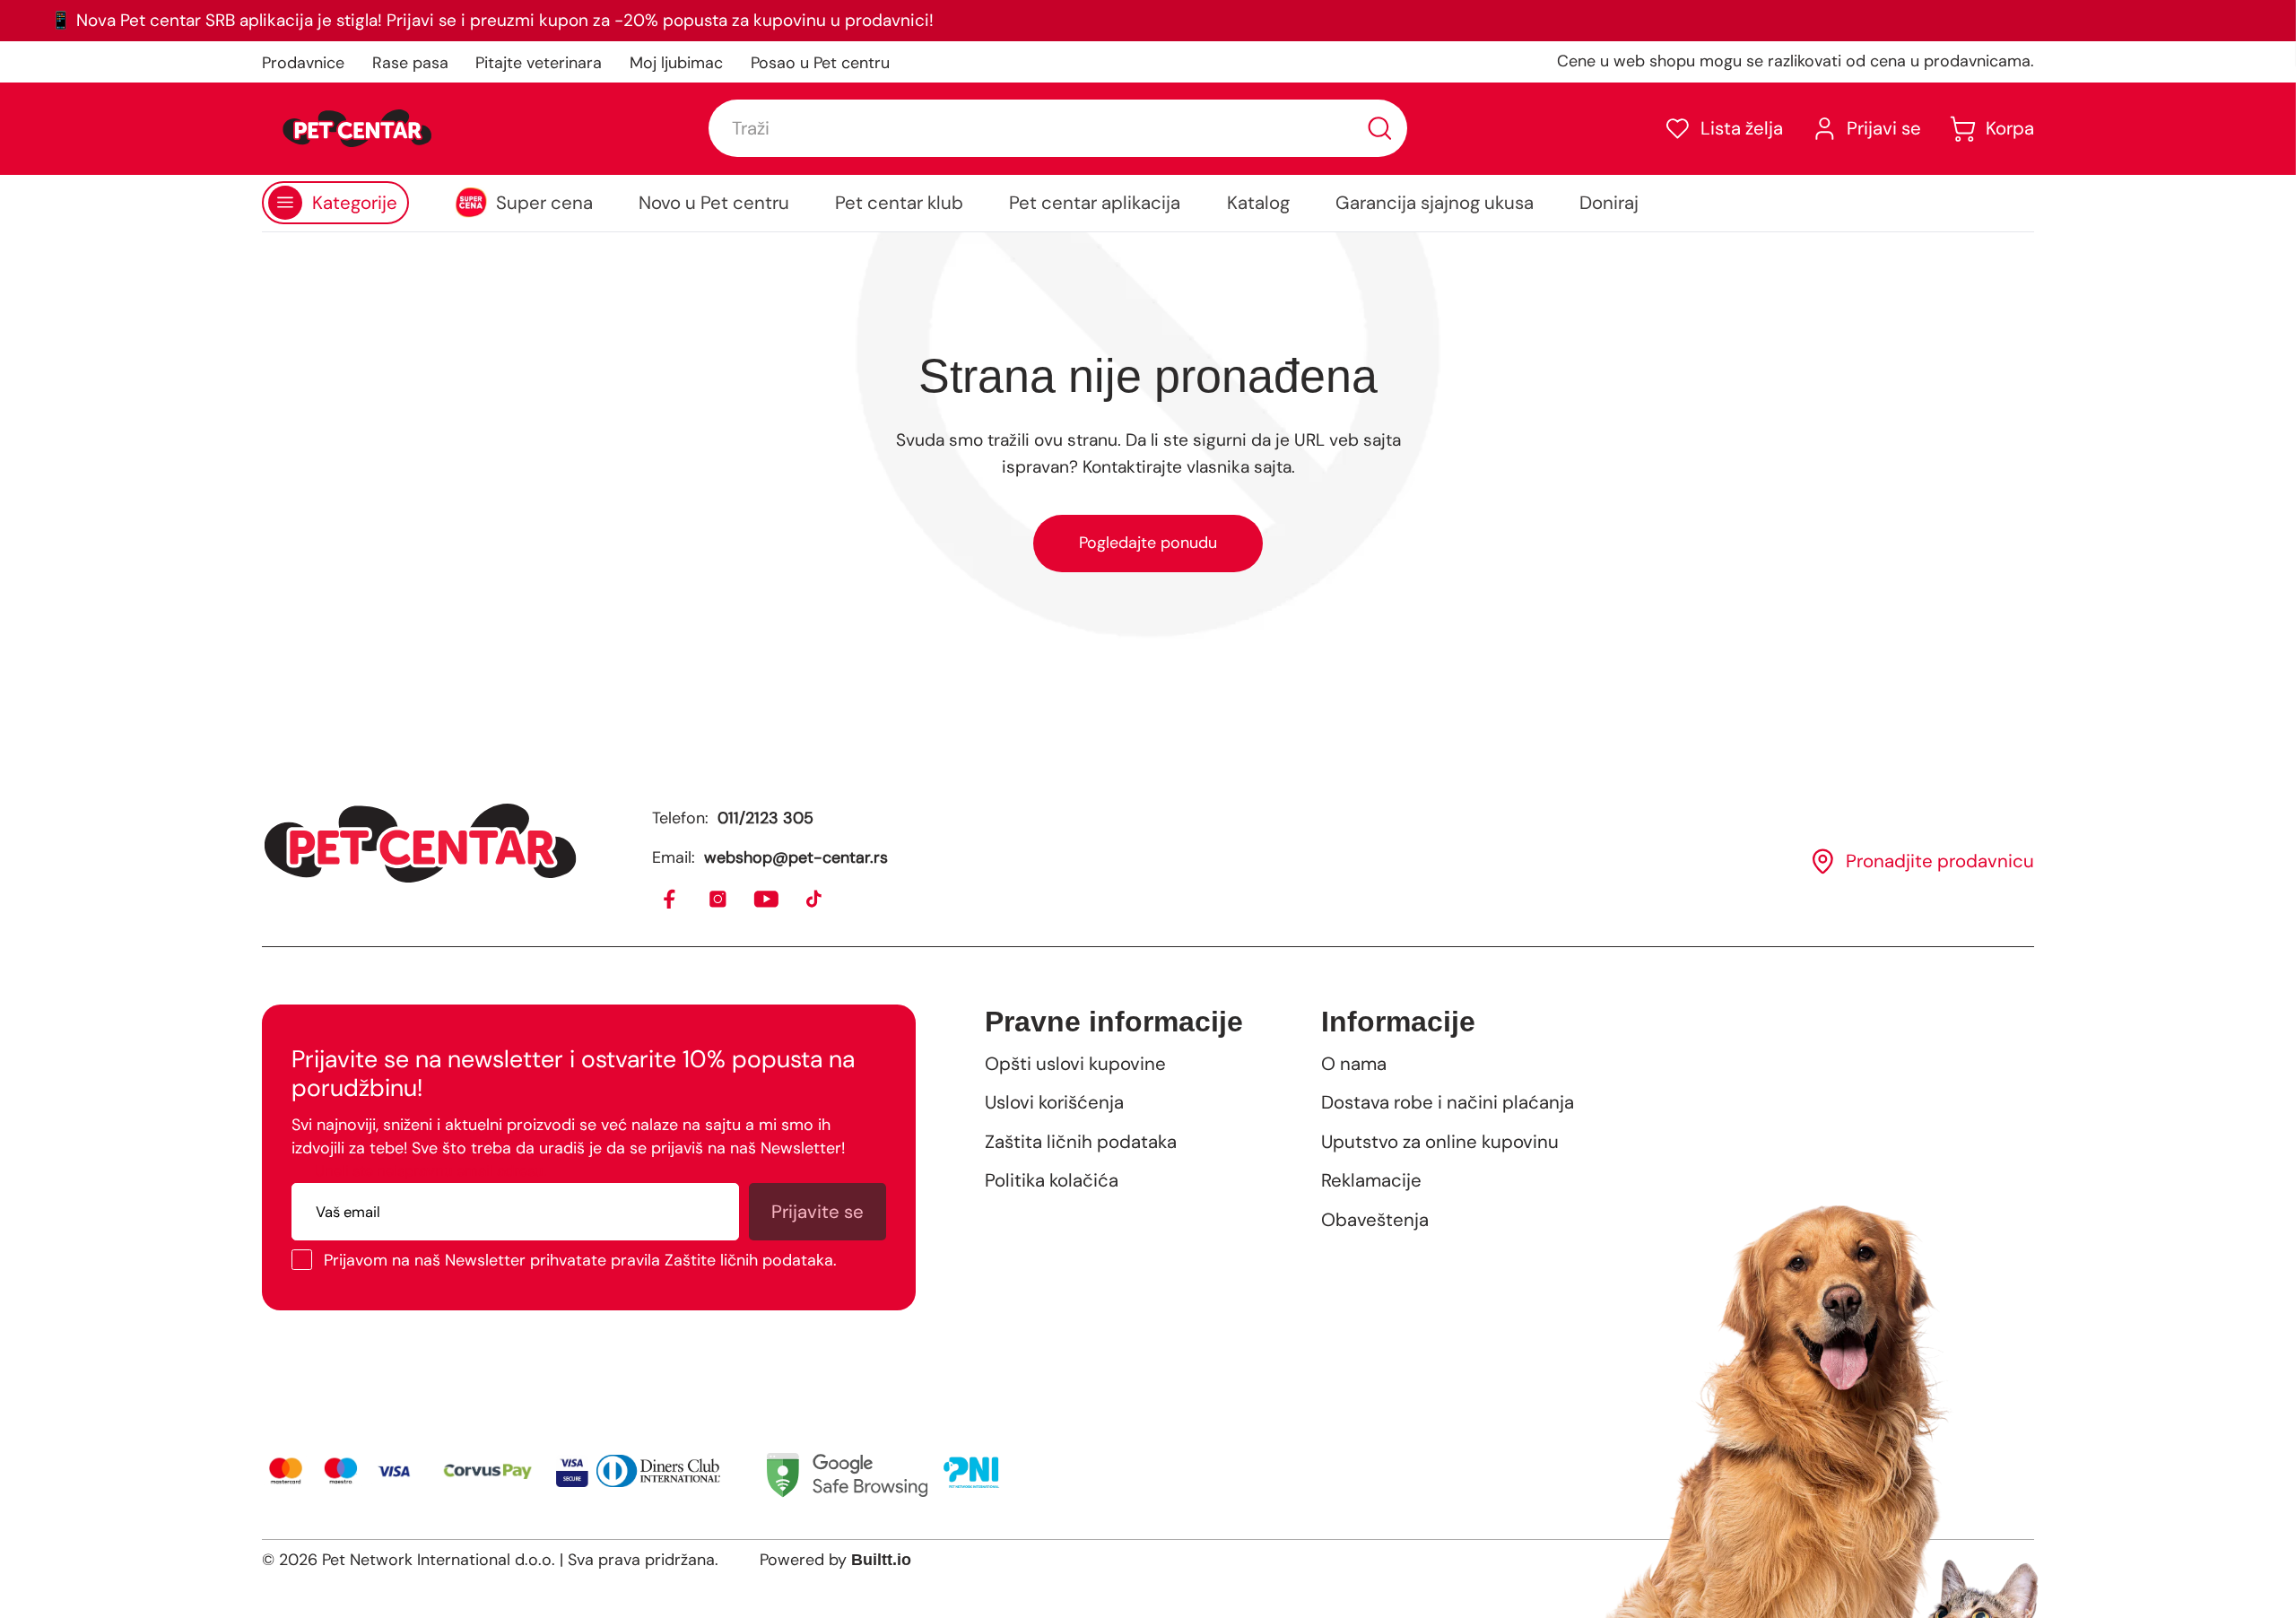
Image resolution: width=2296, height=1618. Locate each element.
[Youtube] (767, 900)
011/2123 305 (765, 818)
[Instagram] (719, 900)
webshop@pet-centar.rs (796, 857)
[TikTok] (815, 900)
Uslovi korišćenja (1054, 1102)
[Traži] (1380, 129)
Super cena (544, 203)
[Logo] (357, 128)
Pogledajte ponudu (1148, 543)
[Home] (420, 843)
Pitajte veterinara (539, 63)
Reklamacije (1371, 1180)
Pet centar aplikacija (1095, 203)
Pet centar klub (899, 203)
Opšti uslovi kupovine (1075, 1064)
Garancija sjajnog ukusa (1435, 203)
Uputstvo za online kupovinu (1440, 1142)
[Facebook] (670, 900)
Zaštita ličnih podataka (1081, 1142)
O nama (1354, 1064)
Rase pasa (410, 63)
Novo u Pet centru (714, 203)
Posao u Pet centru (820, 63)
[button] (1723, 129)
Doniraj (1609, 203)
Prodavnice (303, 63)
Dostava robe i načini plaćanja (1448, 1102)
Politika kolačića (1052, 1180)
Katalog (1258, 203)
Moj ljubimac (676, 63)
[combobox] (1057, 128)
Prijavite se (818, 1212)
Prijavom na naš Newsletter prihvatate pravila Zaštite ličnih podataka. (580, 1260)
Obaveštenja (1375, 1220)
